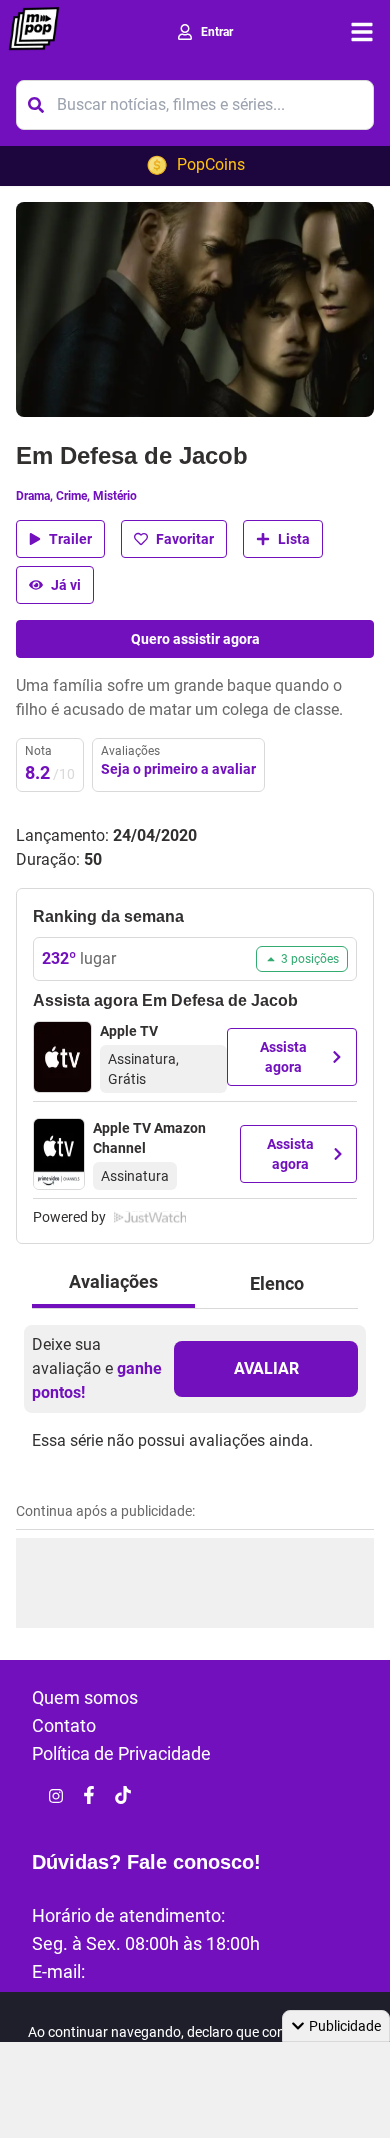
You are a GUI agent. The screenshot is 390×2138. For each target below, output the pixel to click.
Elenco (277, 1283)
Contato (64, 1725)
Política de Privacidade (121, 1753)
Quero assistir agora (195, 639)
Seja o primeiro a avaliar (178, 769)
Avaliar (266, 1368)
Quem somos (85, 1697)
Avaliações (113, 1281)
